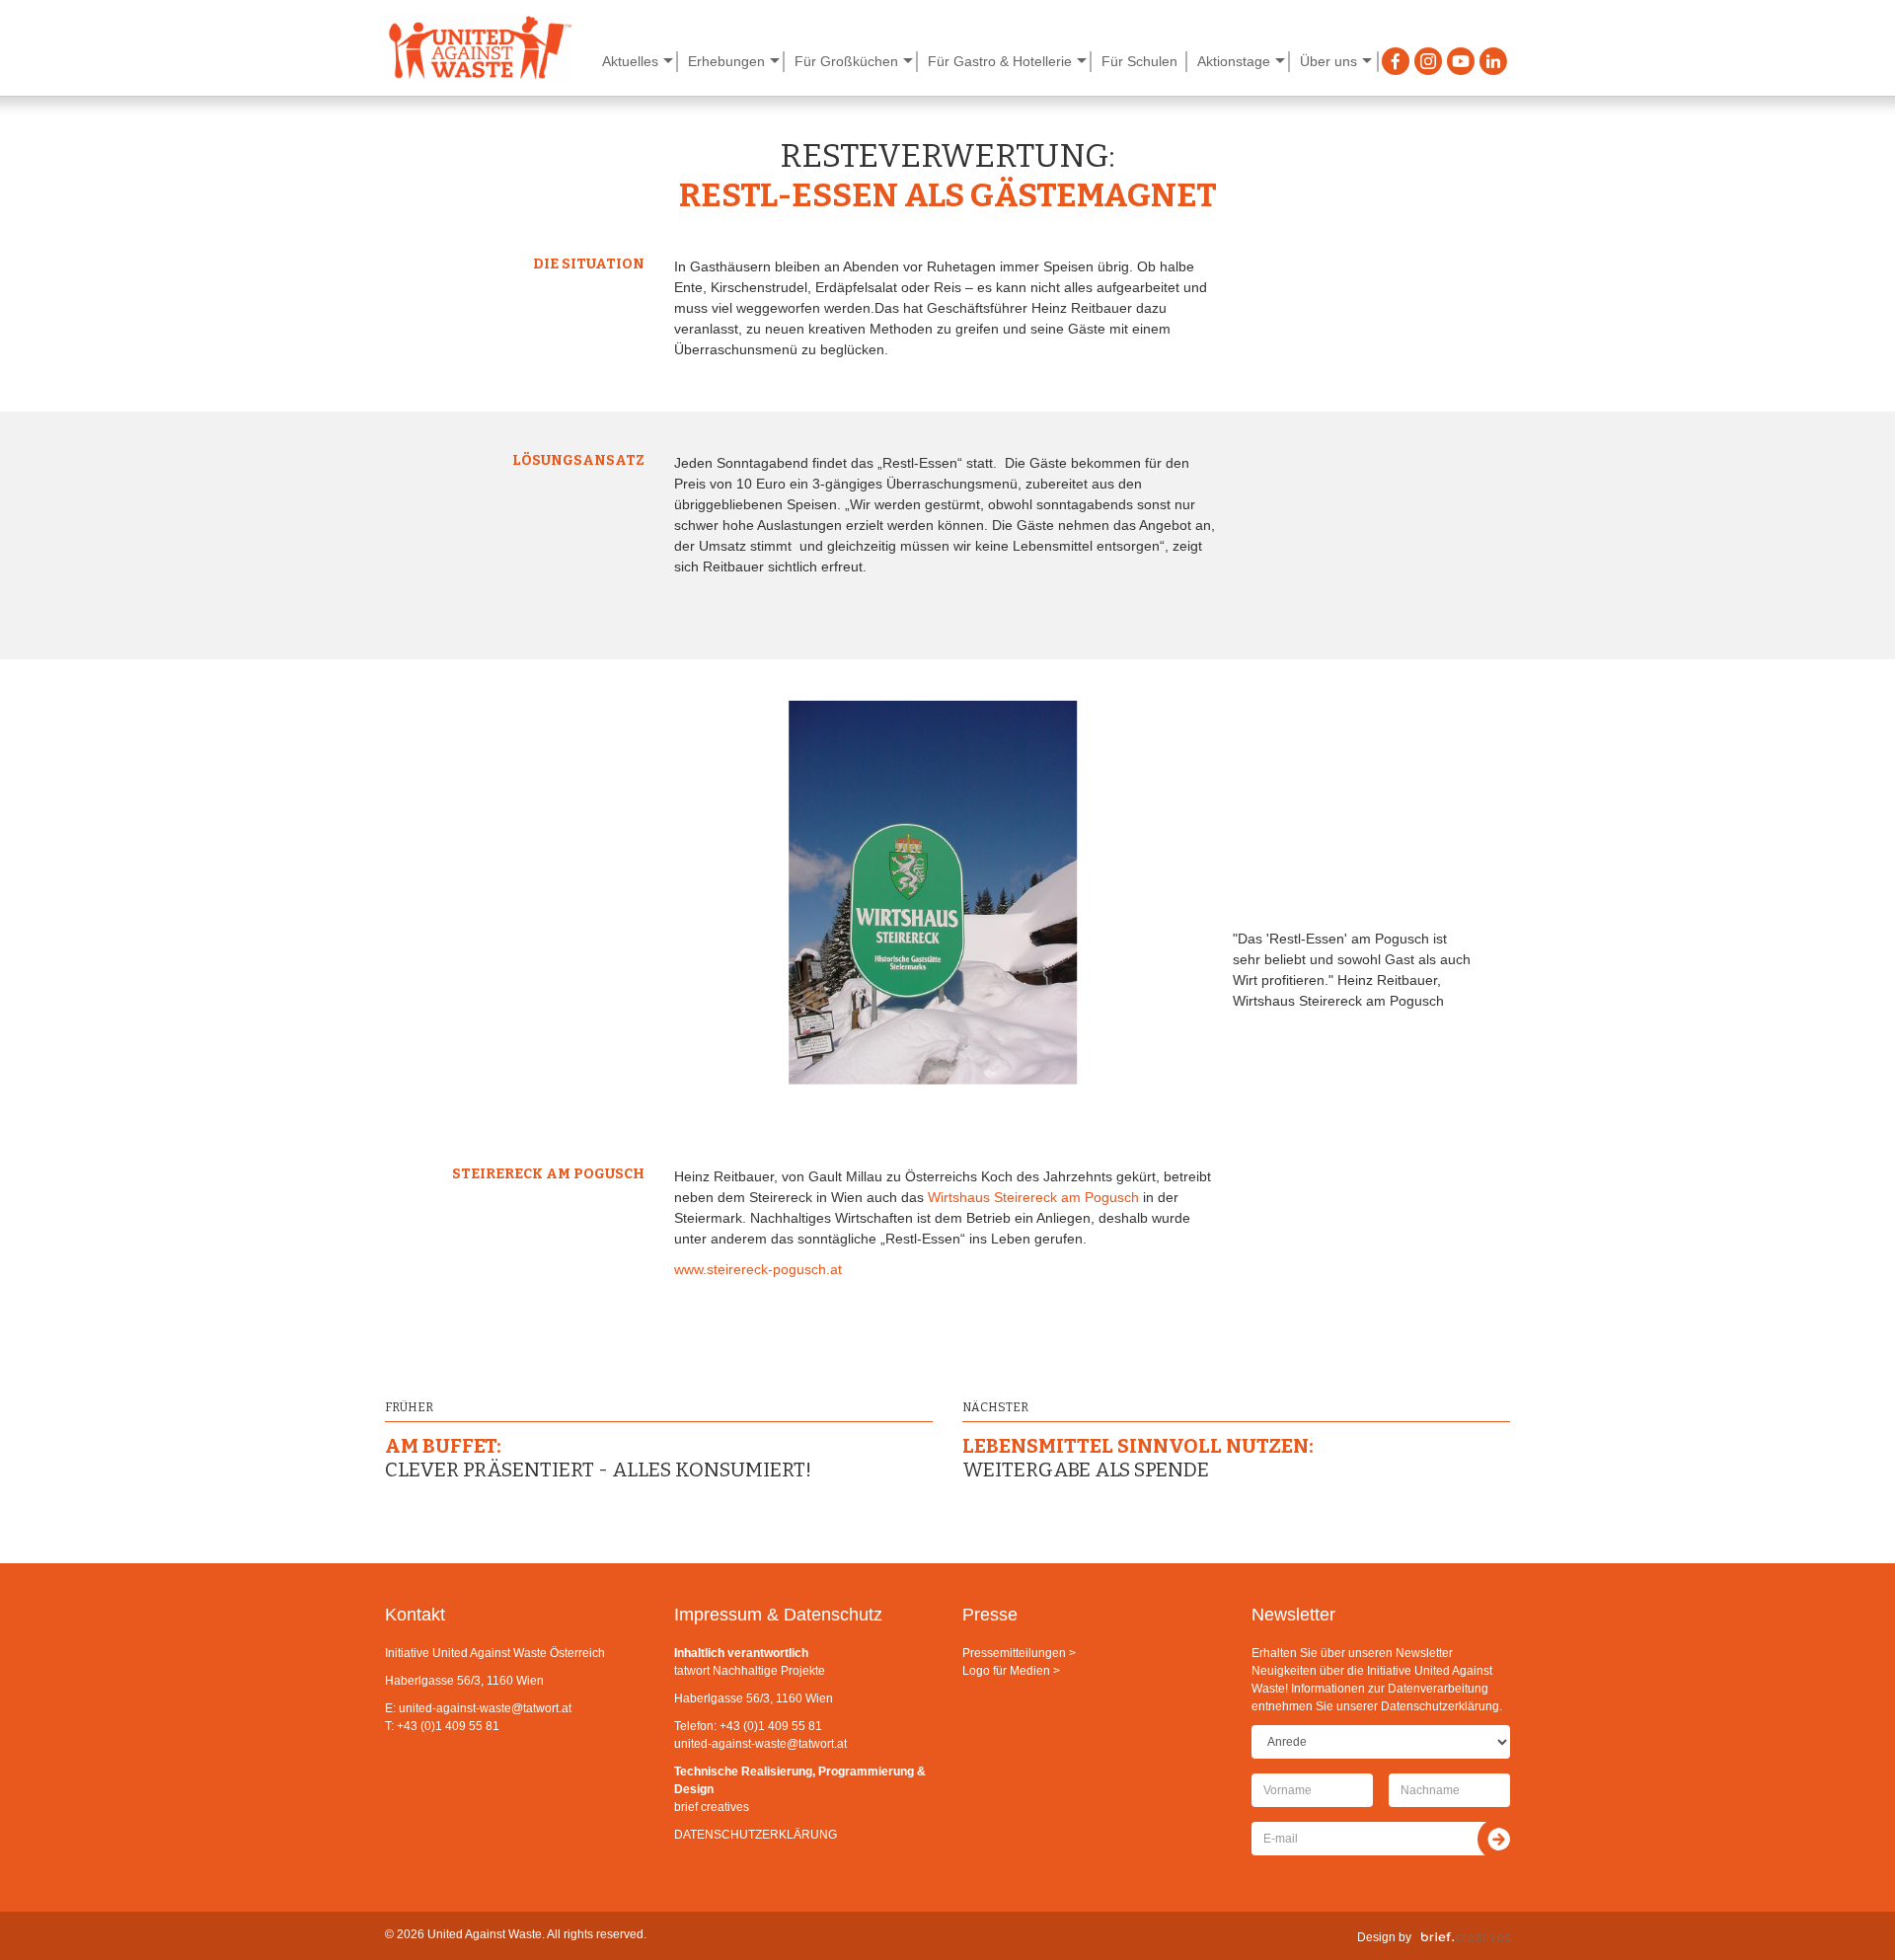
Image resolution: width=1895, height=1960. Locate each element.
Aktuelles (630, 61)
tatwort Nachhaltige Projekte (750, 1671)
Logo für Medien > (1011, 1671)
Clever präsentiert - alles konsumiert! (598, 1458)
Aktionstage (1234, 61)
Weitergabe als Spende (1138, 1458)
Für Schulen (1139, 61)
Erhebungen (726, 61)
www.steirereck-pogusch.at (758, 1269)
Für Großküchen (846, 61)
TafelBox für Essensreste (1590, 60)
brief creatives (712, 1807)
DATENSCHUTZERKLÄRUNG (756, 1835)
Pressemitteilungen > (1019, 1653)
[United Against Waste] (479, 48)
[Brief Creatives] (1466, 1937)
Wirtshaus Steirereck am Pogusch (1033, 1197)
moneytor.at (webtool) (296, 60)
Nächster (995, 1407)
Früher (409, 1407)
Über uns (1328, 61)
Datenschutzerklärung (1440, 1706)
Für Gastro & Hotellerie (1000, 61)
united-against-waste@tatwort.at (485, 1708)
